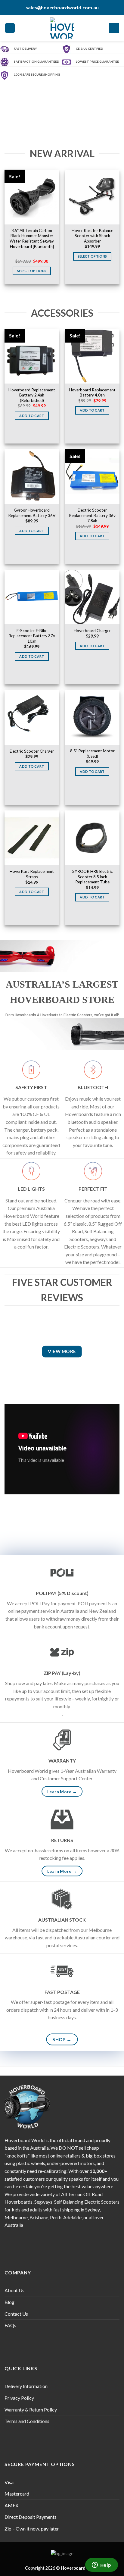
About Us (14, 2290)
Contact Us (16, 2314)
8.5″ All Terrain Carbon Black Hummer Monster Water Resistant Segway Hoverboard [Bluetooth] (32, 238)
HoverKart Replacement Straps (32, 874)
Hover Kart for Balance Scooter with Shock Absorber (92, 236)
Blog (9, 2302)
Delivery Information (26, 2386)
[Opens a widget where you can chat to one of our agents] (101, 2565)
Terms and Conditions (27, 2421)
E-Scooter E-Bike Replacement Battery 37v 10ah (32, 636)
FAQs (10, 2325)
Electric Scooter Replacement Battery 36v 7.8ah (92, 515)
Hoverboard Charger (92, 631)
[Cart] (114, 28)
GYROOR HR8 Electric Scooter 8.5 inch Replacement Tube (92, 877)
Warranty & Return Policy (31, 2410)
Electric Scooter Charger (32, 751)
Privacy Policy (19, 2398)
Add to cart (32, 416)
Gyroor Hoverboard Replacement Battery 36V (32, 513)
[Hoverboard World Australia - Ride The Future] (62, 28)
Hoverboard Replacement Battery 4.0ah (92, 393)
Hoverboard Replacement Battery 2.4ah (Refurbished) (32, 395)
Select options (32, 271)
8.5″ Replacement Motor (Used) (92, 754)
